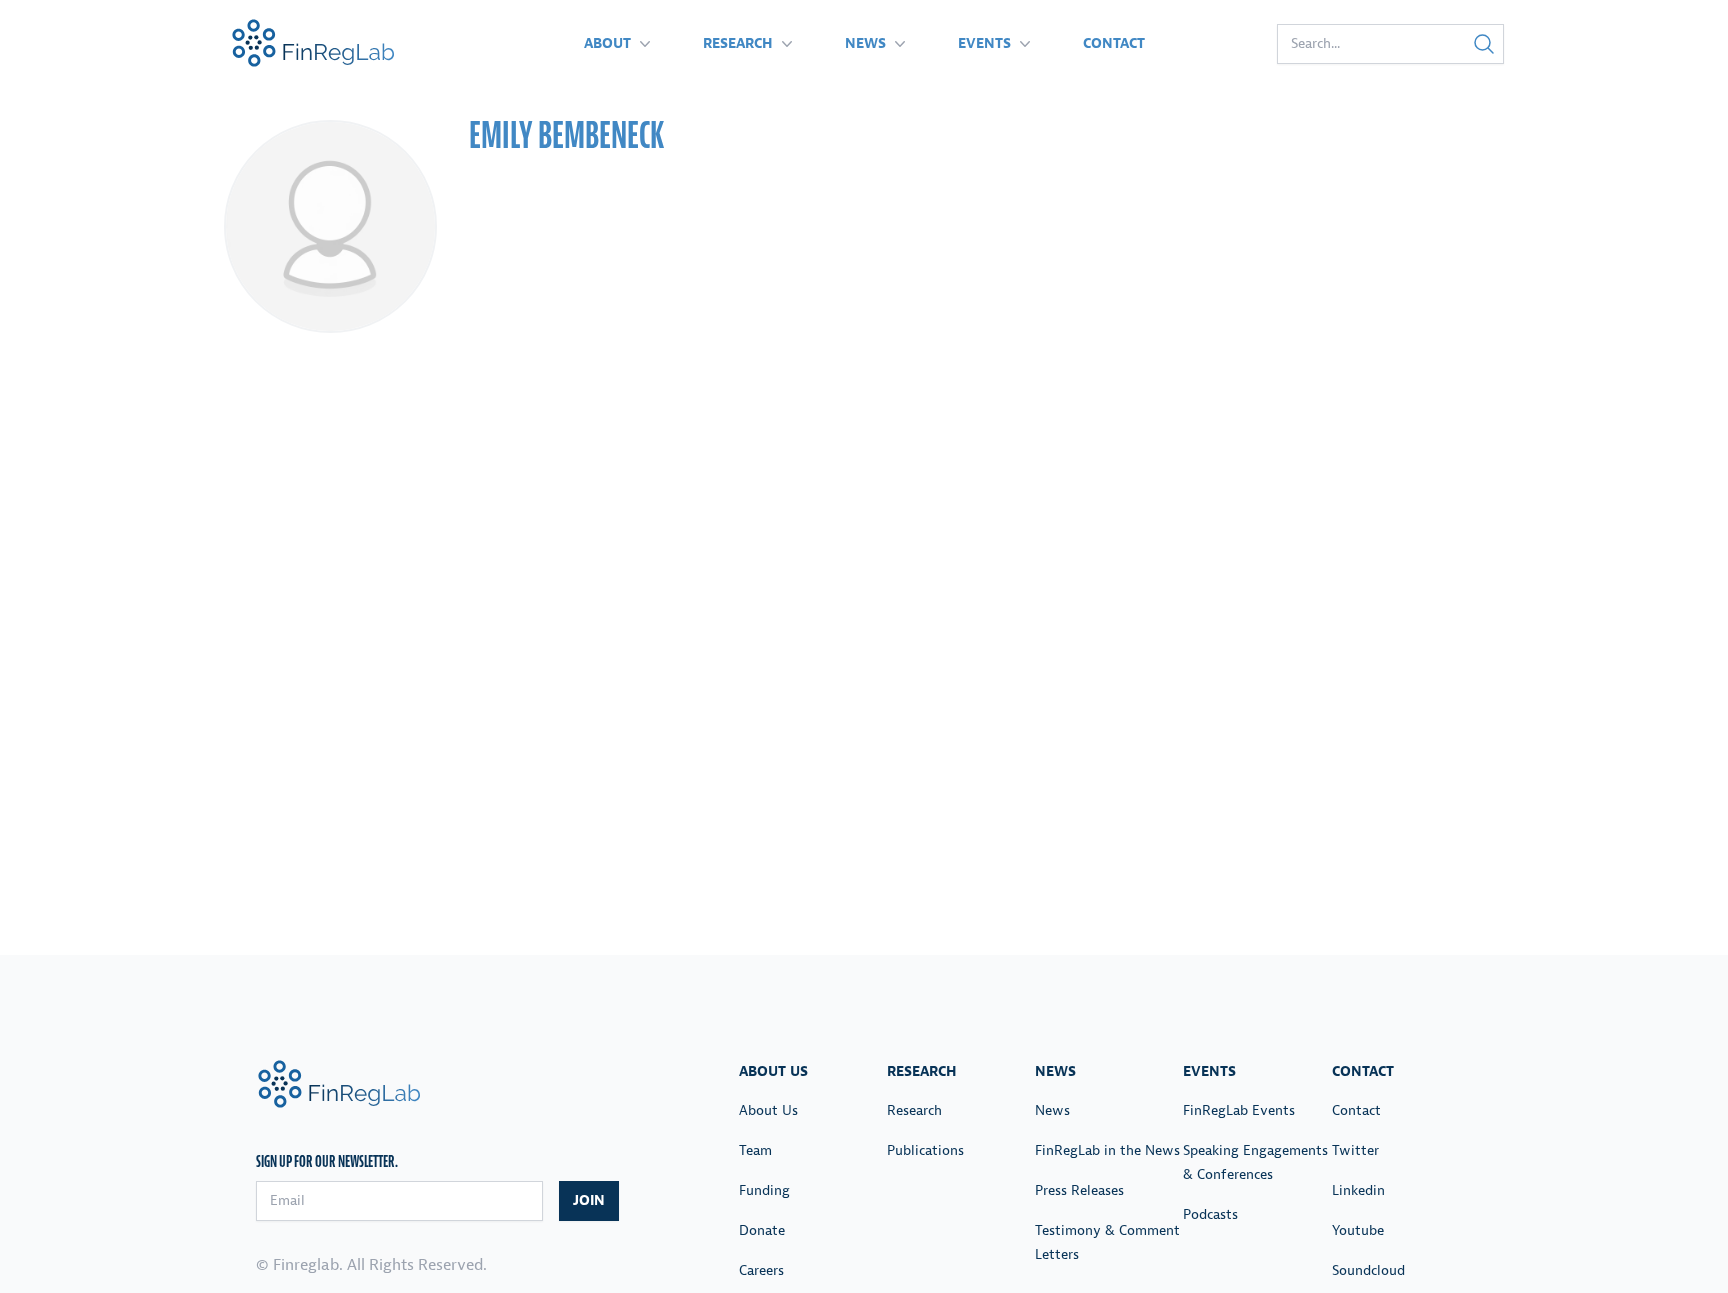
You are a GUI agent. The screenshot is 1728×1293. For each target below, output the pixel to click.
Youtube (1358, 1230)
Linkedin (1358, 1190)
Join (589, 1200)
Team (755, 1150)
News (865, 43)
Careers (761, 1270)
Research (738, 43)
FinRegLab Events (1239, 1110)
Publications (925, 1150)
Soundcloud (1368, 1270)
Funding (764, 1190)
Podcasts (1210, 1214)
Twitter (1355, 1150)
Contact (1114, 43)
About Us (768, 1110)
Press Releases (1079, 1190)
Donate (762, 1230)
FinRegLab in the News (1107, 1150)
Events (984, 43)
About (607, 43)
